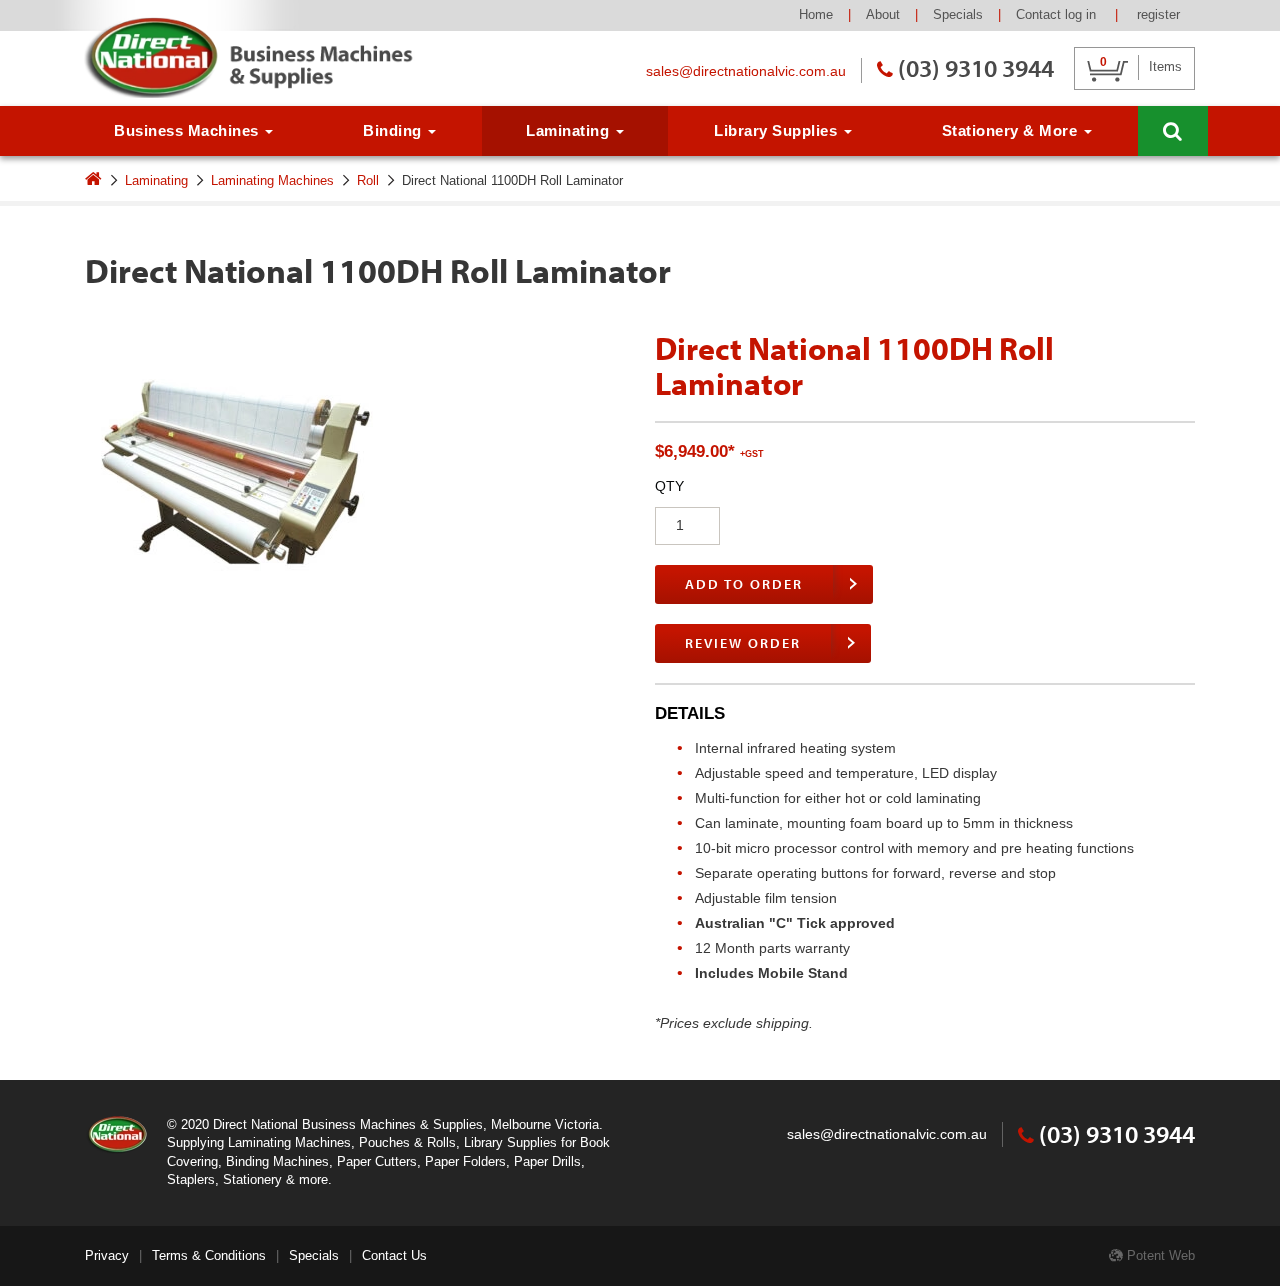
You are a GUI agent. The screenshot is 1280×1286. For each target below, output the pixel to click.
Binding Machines (277, 1161)
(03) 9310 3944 (976, 67)
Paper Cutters (377, 1161)
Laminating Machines (272, 180)
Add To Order (744, 584)
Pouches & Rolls (407, 1142)
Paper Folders (465, 1161)
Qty (669, 486)
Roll (368, 180)
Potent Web (1159, 1255)
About (883, 14)
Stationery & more (275, 1179)
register (1158, 14)
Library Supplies (778, 130)
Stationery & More (1012, 130)
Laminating (570, 130)
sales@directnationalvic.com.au (746, 71)
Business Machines (188, 130)
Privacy (107, 1255)
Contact (1038, 14)
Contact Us (394, 1255)
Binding (394, 130)
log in (1082, 14)
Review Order (743, 643)
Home (816, 14)
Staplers (191, 1179)
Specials (958, 14)
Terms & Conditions (209, 1255)
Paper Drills (547, 1161)
